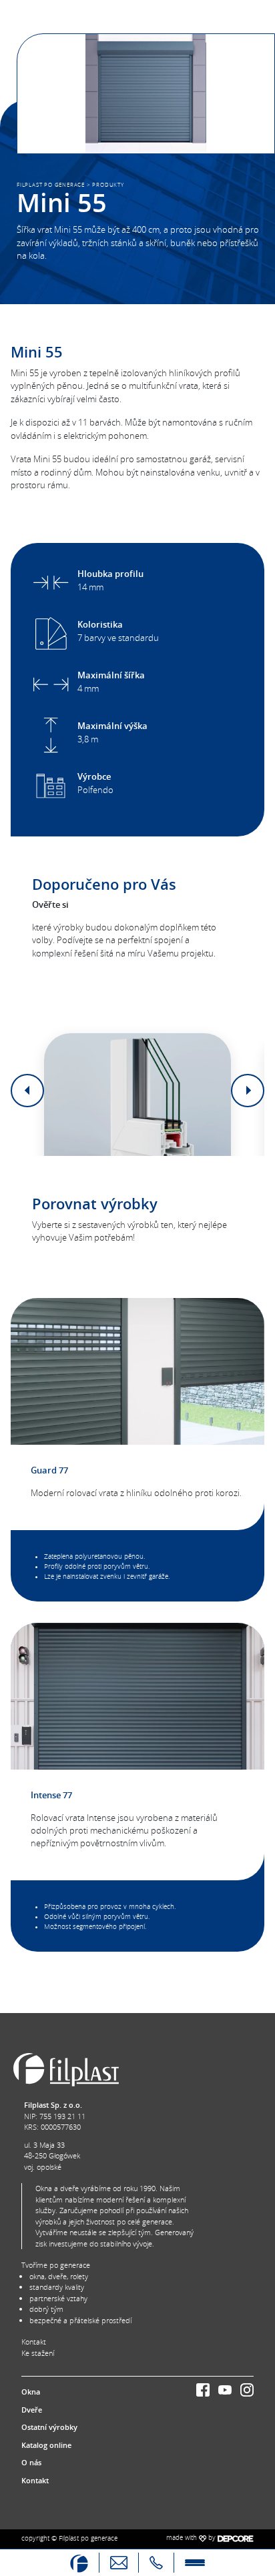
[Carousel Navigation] (137, 1091)
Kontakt (34, 2342)
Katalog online (46, 2445)
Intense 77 (51, 1795)
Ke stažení (38, 2353)
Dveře (32, 2410)
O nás (31, 2462)
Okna (31, 2392)
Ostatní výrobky (49, 2427)
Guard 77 (49, 1470)
